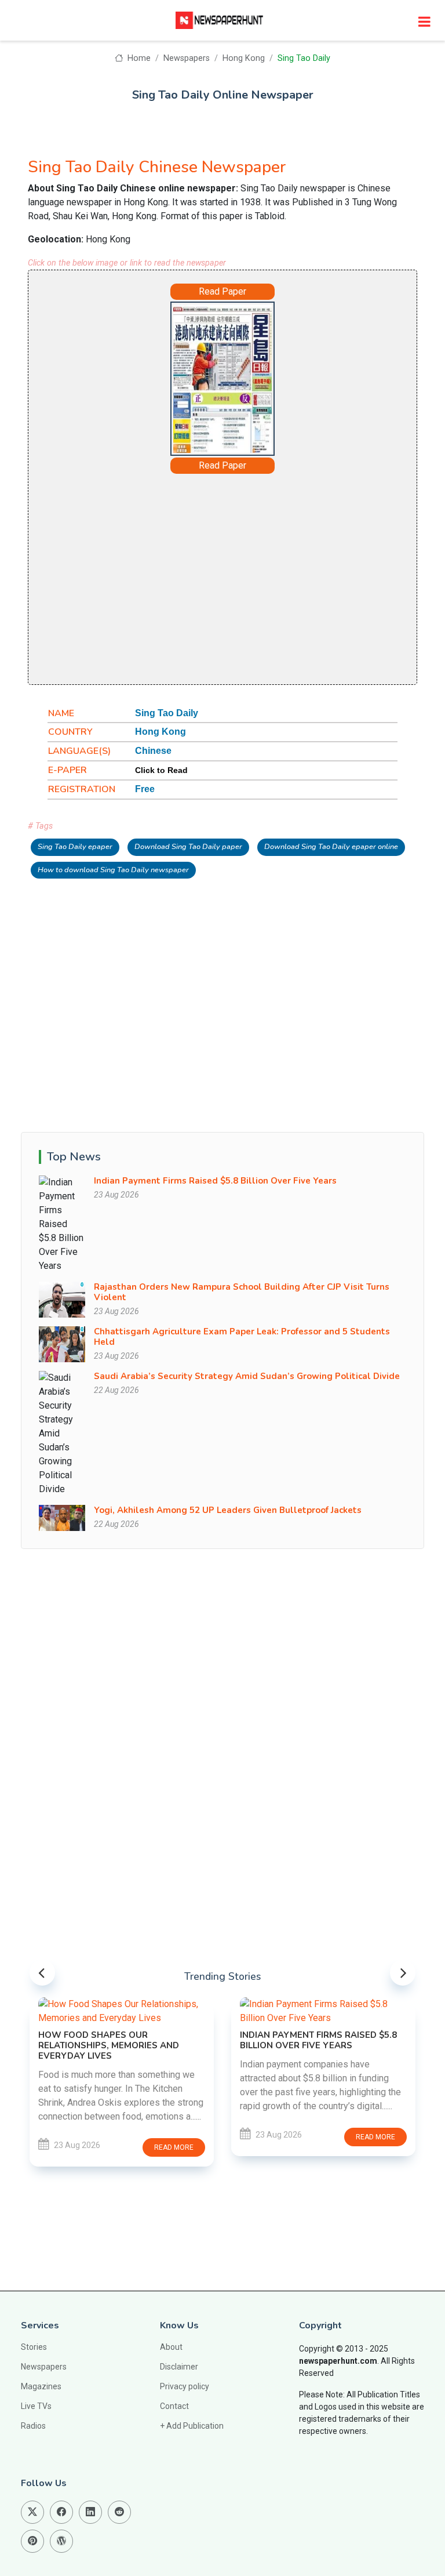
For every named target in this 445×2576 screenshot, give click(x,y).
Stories (34, 2347)
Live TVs (36, 2406)
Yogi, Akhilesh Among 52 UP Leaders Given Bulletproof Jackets (228, 1510)
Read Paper (222, 291)
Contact (174, 2406)
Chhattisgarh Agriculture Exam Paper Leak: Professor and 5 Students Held (242, 1337)
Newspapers (187, 58)
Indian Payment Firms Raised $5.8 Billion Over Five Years (215, 1181)
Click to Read (161, 770)
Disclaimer (179, 2367)
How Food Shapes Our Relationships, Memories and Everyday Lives (109, 2045)
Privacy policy (185, 2386)
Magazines (41, 2386)
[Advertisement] (222, 578)
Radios (33, 2426)
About (171, 2347)
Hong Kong (244, 58)
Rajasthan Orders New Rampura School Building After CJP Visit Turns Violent (242, 1292)
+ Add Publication (192, 2426)
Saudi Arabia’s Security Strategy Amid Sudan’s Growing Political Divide (247, 1376)
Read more (174, 2147)
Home (138, 58)
